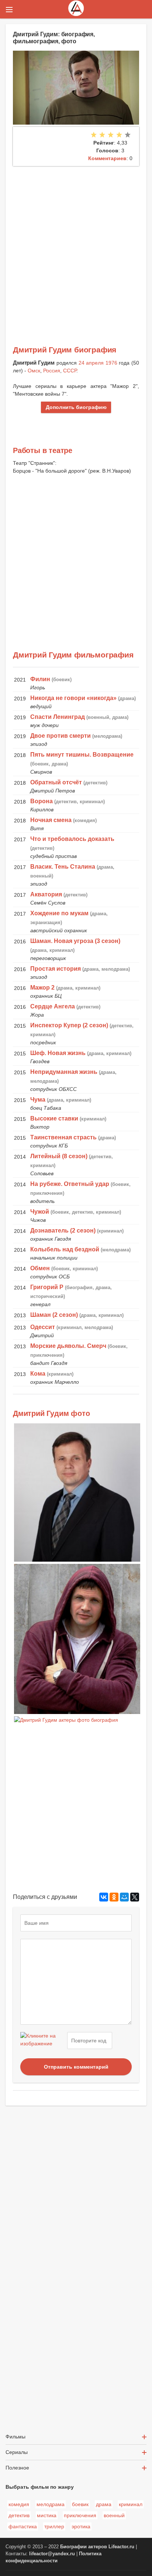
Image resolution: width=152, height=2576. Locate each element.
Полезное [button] (17, 2468)
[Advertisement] (76, 246)
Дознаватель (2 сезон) (63, 1230)
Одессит (43, 1327)
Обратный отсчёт (56, 782)
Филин (40, 679)
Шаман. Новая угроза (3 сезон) (75, 941)
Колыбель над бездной (65, 1249)
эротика (81, 2526)
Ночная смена (51, 820)
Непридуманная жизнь (64, 1072)
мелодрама (51, 2504)
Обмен (40, 1268)
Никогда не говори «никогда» (73, 698)
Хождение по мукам (59, 913)
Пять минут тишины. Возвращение (82, 755)
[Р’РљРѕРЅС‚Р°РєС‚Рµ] (104, 1897)
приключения (80, 2515)
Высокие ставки (54, 1118)
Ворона (42, 801)
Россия (52, 371)
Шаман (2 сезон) (54, 1315)
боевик (80, 2504)
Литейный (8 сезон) (59, 1156)
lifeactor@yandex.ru (52, 2554)
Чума (38, 1100)
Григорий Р (47, 1287)
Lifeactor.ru (121, 2547)
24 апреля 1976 (98, 363)
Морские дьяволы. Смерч (68, 1346)
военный (114, 2515)
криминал (131, 2504)
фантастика (23, 2526)
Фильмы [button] (15, 2437)
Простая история (56, 969)
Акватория (46, 894)
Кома (38, 1374)
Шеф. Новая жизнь (58, 1053)
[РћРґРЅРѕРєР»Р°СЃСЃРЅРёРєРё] (114, 1897)
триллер (54, 2526)
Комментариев (107, 158)
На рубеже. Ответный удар (70, 1184)
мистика (47, 2515)
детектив (19, 2515)
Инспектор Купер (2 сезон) (69, 1025)
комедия (19, 2504)
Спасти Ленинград (58, 717)
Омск (34, 371)
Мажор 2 (42, 988)
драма (104, 2504)
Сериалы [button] (17, 2452)
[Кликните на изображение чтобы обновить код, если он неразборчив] (43, 2041)
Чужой (40, 1212)
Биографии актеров (84, 2547)
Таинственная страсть (63, 1137)
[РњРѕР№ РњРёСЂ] (124, 1897)
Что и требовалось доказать (72, 839)
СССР (70, 371)
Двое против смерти (61, 736)
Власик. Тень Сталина (63, 867)
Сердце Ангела (53, 1006)
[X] (135, 1897)
